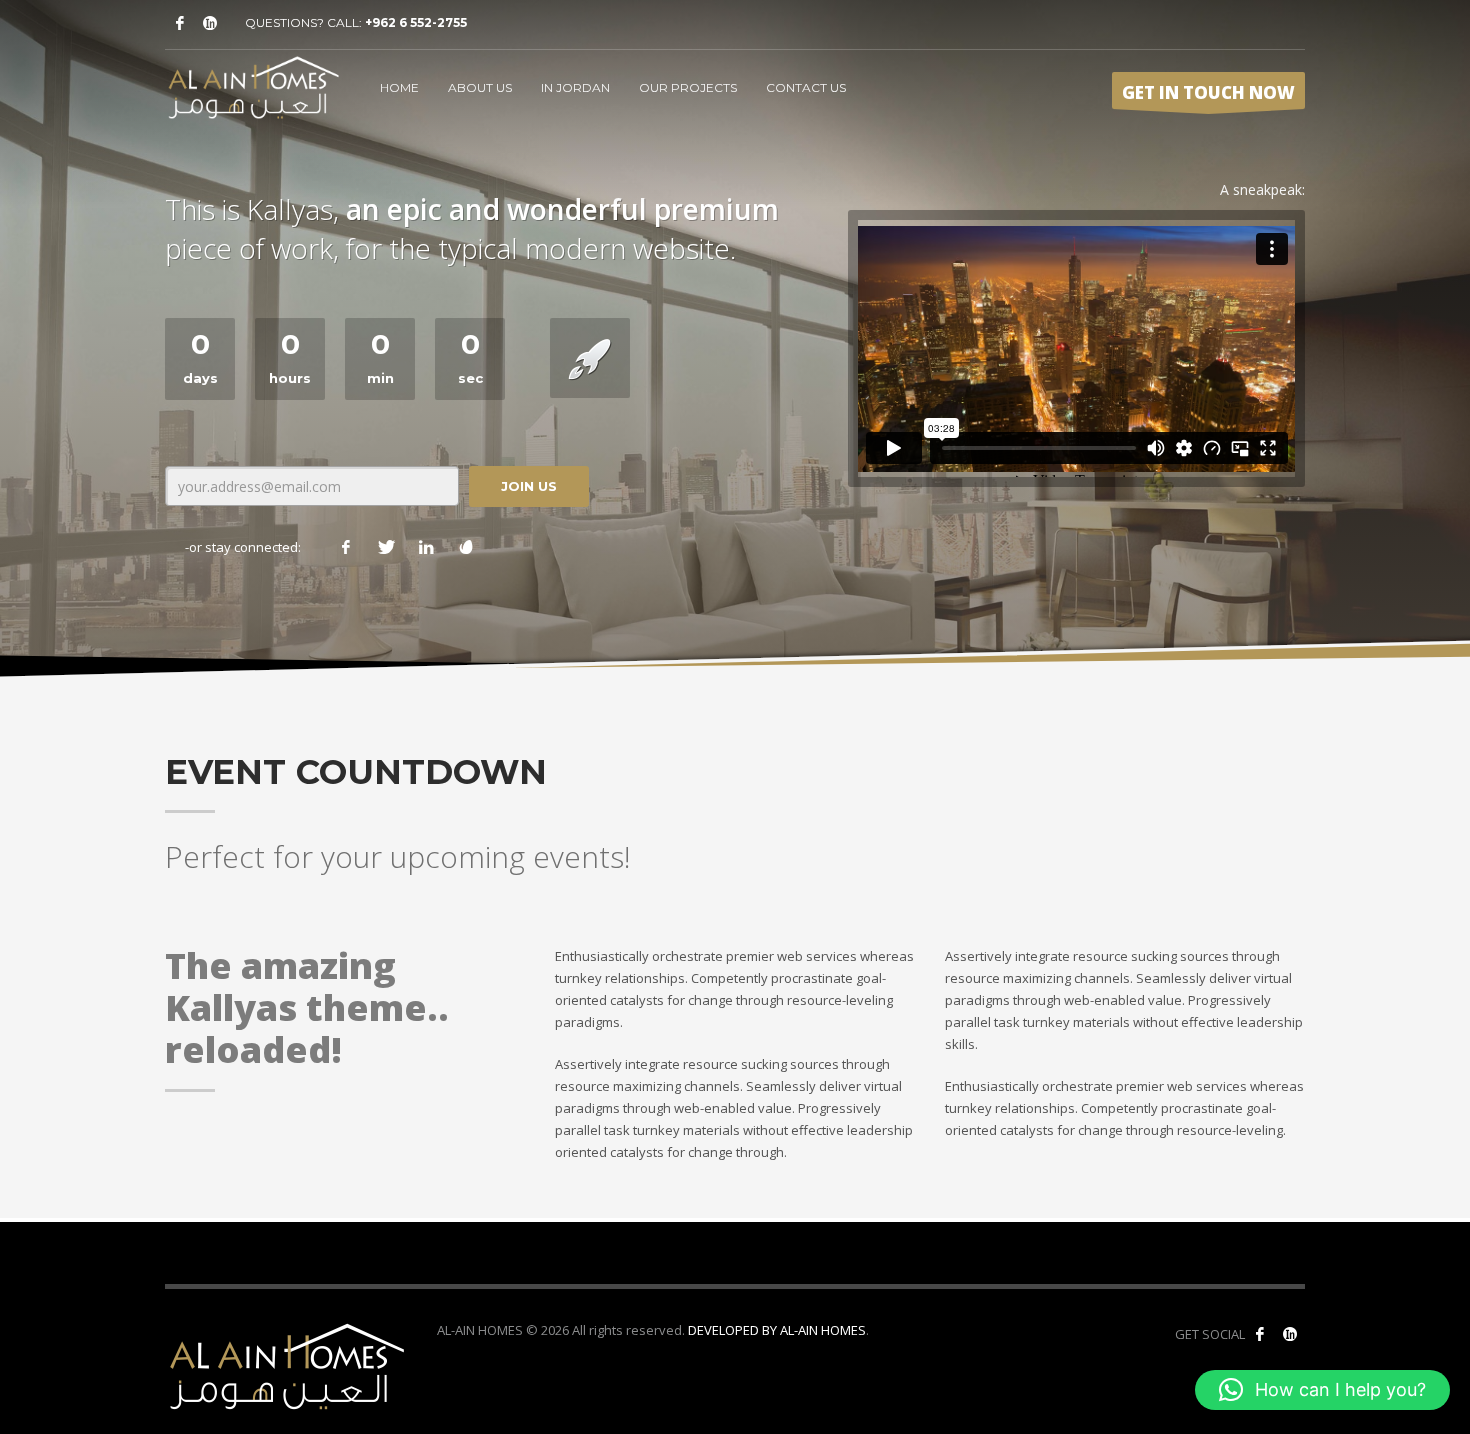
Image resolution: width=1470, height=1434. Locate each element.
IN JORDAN (575, 87)
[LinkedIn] (426, 547)
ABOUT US (480, 87)
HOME (399, 87)
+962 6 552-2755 (416, 22)
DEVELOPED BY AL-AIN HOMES (777, 1330)
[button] (1322, 1390)
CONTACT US (806, 87)
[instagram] (210, 23)
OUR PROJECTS (688, 87)
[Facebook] (180, 23)
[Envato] (466, 547)
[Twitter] (386, 547)
